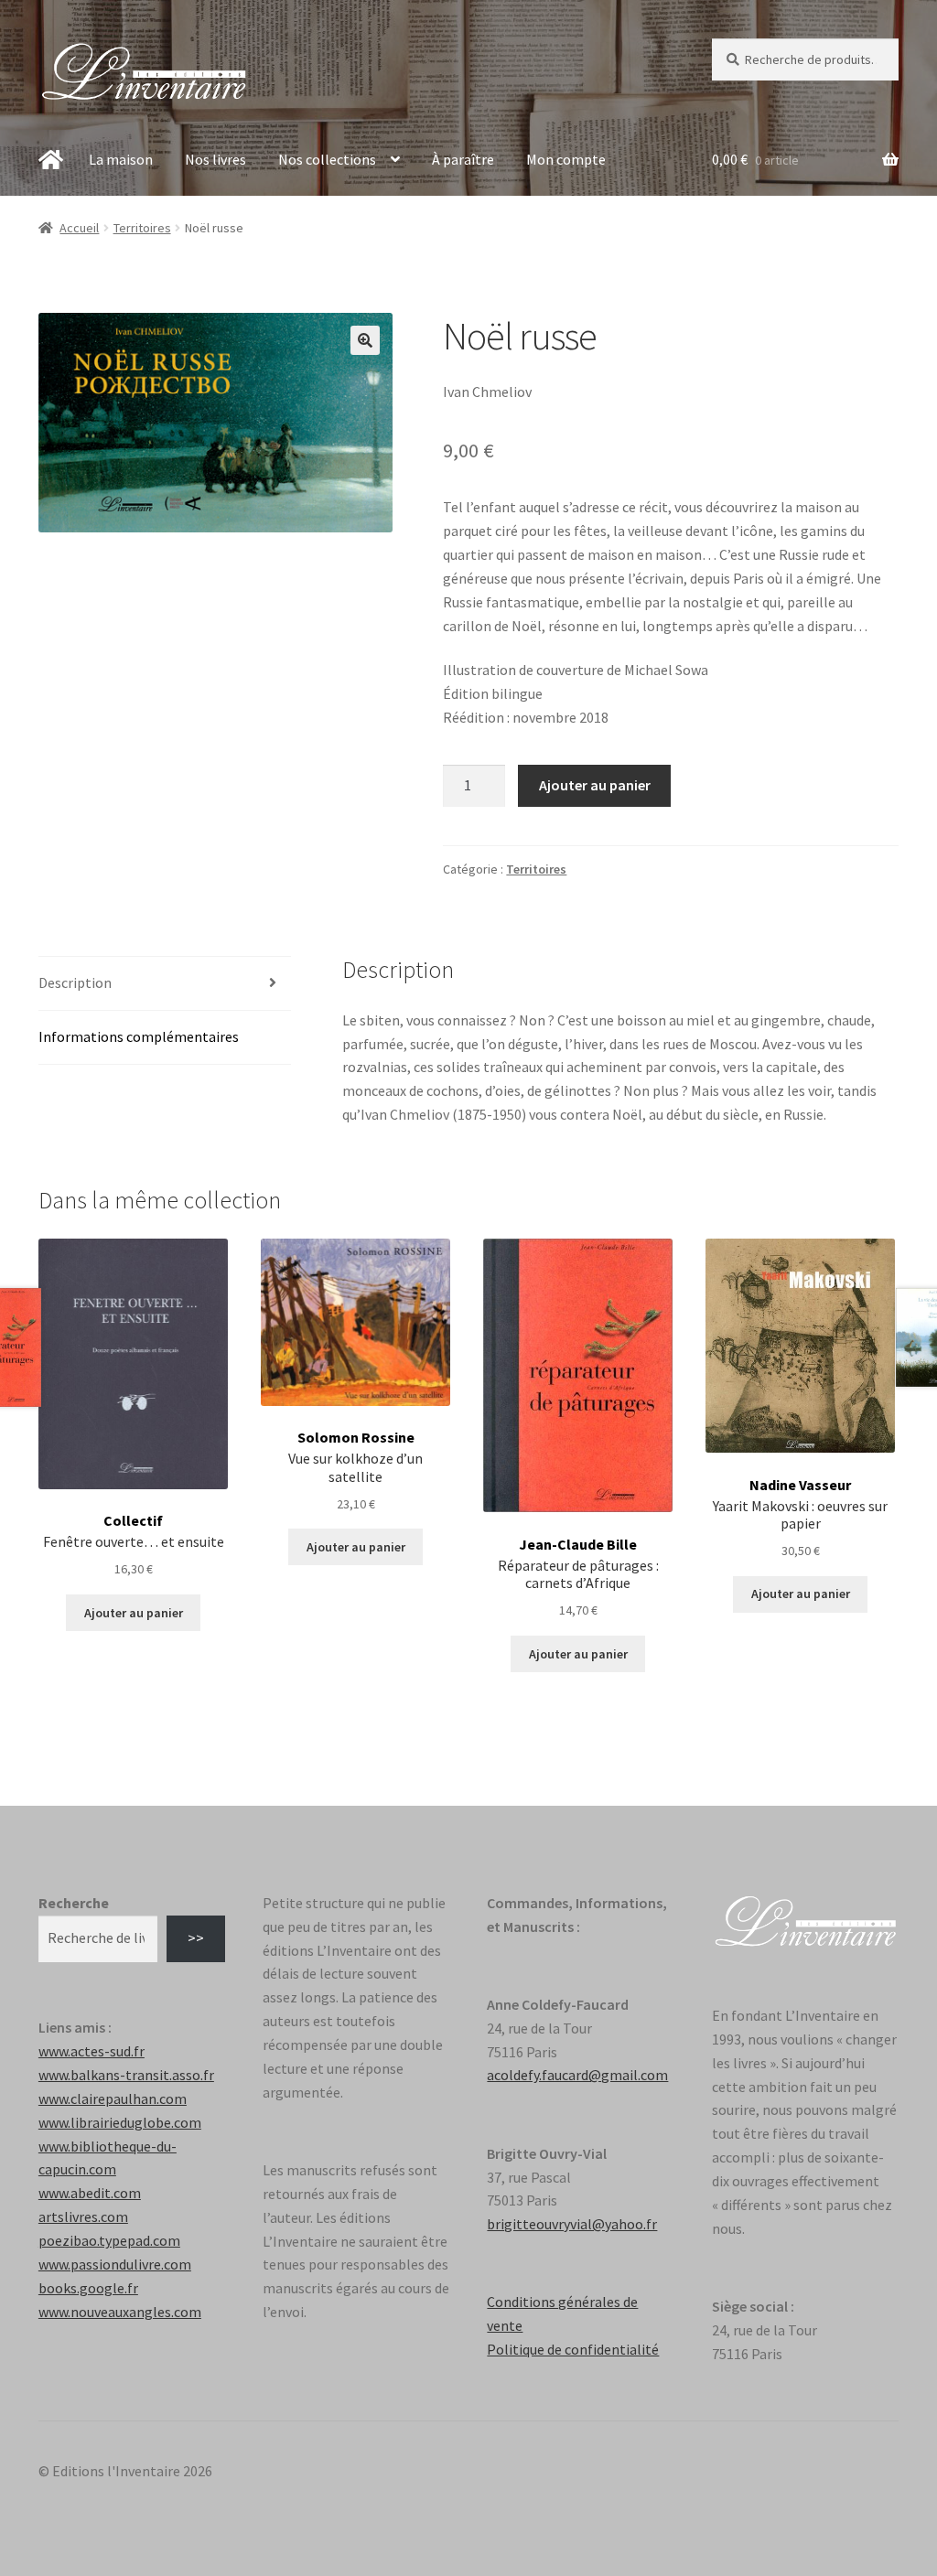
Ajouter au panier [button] (134, 1613)
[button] (365, 340)
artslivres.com (83, 2216)
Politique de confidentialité (573, 2349)
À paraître (463, 159)
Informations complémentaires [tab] (139, 1036)
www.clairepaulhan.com (113, 2098)
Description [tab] (75, 982)
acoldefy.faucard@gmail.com (577, 2075)
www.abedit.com (90, 2193)
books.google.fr (88, 2288)
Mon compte (566, 159)
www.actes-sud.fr (92, 2051)
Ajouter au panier (595, 785)
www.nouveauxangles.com (120, 2312)
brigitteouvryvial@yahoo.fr (572, 2224)
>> (196, 1937)
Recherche (74, 1903)
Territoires (142, 228)
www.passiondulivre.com (115, 2264)
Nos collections (327, 159)
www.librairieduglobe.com (120, 2122)
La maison (121, 159)
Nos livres (215, 159)
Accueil (79, 228)
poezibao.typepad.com (109, 2240)
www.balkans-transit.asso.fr (126, 2075)
